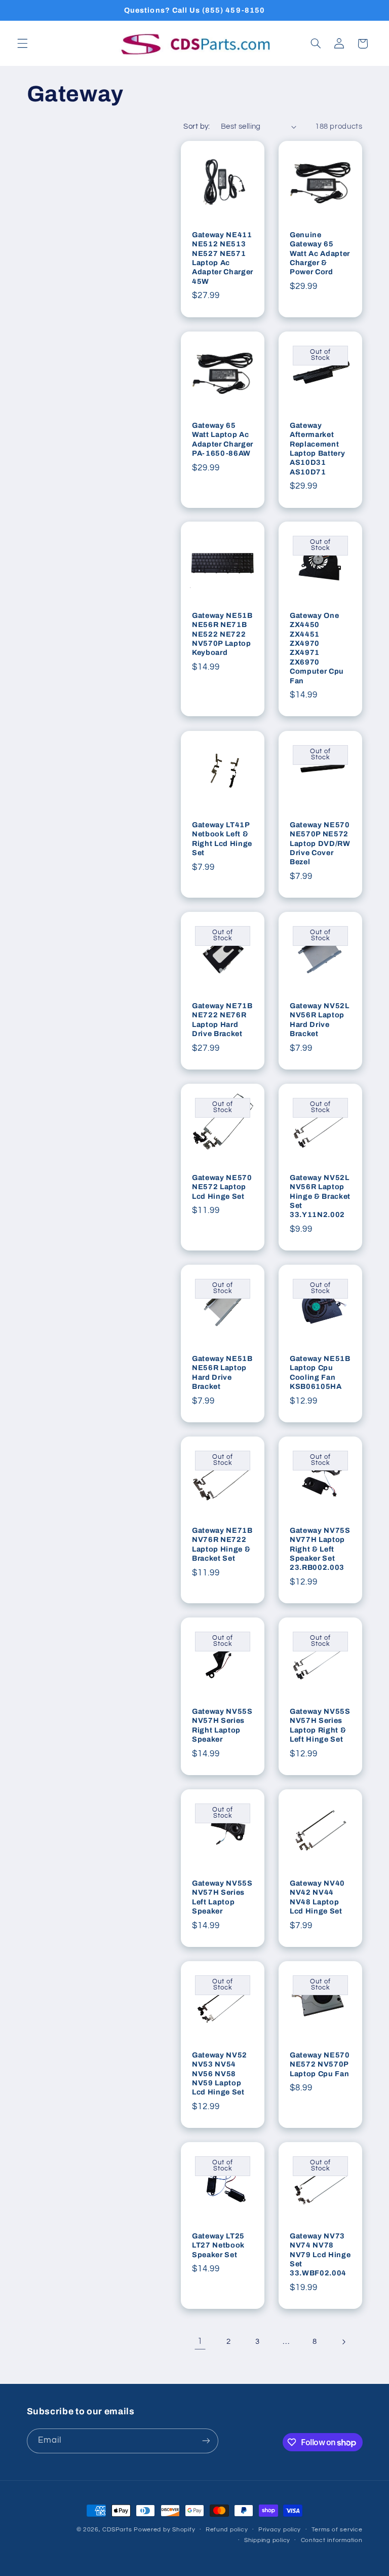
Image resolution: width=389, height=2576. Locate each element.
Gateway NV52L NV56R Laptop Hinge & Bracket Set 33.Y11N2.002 (320, 1196)
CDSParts (117, 2530)
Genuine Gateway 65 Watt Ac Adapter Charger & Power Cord (320, 253)
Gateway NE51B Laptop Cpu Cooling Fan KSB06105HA (320, 1372)
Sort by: (197, 126)
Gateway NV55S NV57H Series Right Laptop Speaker (222, 1725)
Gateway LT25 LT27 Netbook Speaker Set (218, 2245)
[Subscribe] (206, 2441)
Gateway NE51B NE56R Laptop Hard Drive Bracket (222, 1372)
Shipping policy (267, 2540)
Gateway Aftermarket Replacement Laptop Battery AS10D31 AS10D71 (317, 448)
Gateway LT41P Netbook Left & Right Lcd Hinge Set (222, 838)
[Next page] (343, 2342)
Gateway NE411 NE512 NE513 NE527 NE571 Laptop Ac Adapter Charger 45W (223, 258)
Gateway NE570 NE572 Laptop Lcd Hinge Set (222, 1186)
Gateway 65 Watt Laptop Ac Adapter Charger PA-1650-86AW (223, 439)
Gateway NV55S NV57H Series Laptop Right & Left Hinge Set (320, 1725)
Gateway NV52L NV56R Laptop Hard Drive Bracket (320, 1020)
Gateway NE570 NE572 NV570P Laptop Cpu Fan (320, 2064)
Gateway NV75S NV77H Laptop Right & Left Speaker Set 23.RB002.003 (320, 1549)
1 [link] (200, 2341)
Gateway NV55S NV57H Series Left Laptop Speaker (222, 1897)
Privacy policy (280, 2530)
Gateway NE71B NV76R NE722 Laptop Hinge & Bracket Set (222, 1544)
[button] (22, 44)
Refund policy (227, 2530)
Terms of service (337, 2530)
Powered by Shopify (164, 2530)
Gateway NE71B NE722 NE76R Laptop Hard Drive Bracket (222, 1020)
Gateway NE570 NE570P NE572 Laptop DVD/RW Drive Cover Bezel (320, 843)
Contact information (332, 2540)
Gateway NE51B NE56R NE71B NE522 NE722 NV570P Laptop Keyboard (222, 634)
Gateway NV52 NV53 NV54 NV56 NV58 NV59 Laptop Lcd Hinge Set (220, 2073)
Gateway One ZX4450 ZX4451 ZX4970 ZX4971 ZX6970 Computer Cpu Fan (317, 648)
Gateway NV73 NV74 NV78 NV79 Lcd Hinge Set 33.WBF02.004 (320, 2255)
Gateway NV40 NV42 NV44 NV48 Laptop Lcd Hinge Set (317, 1897)
